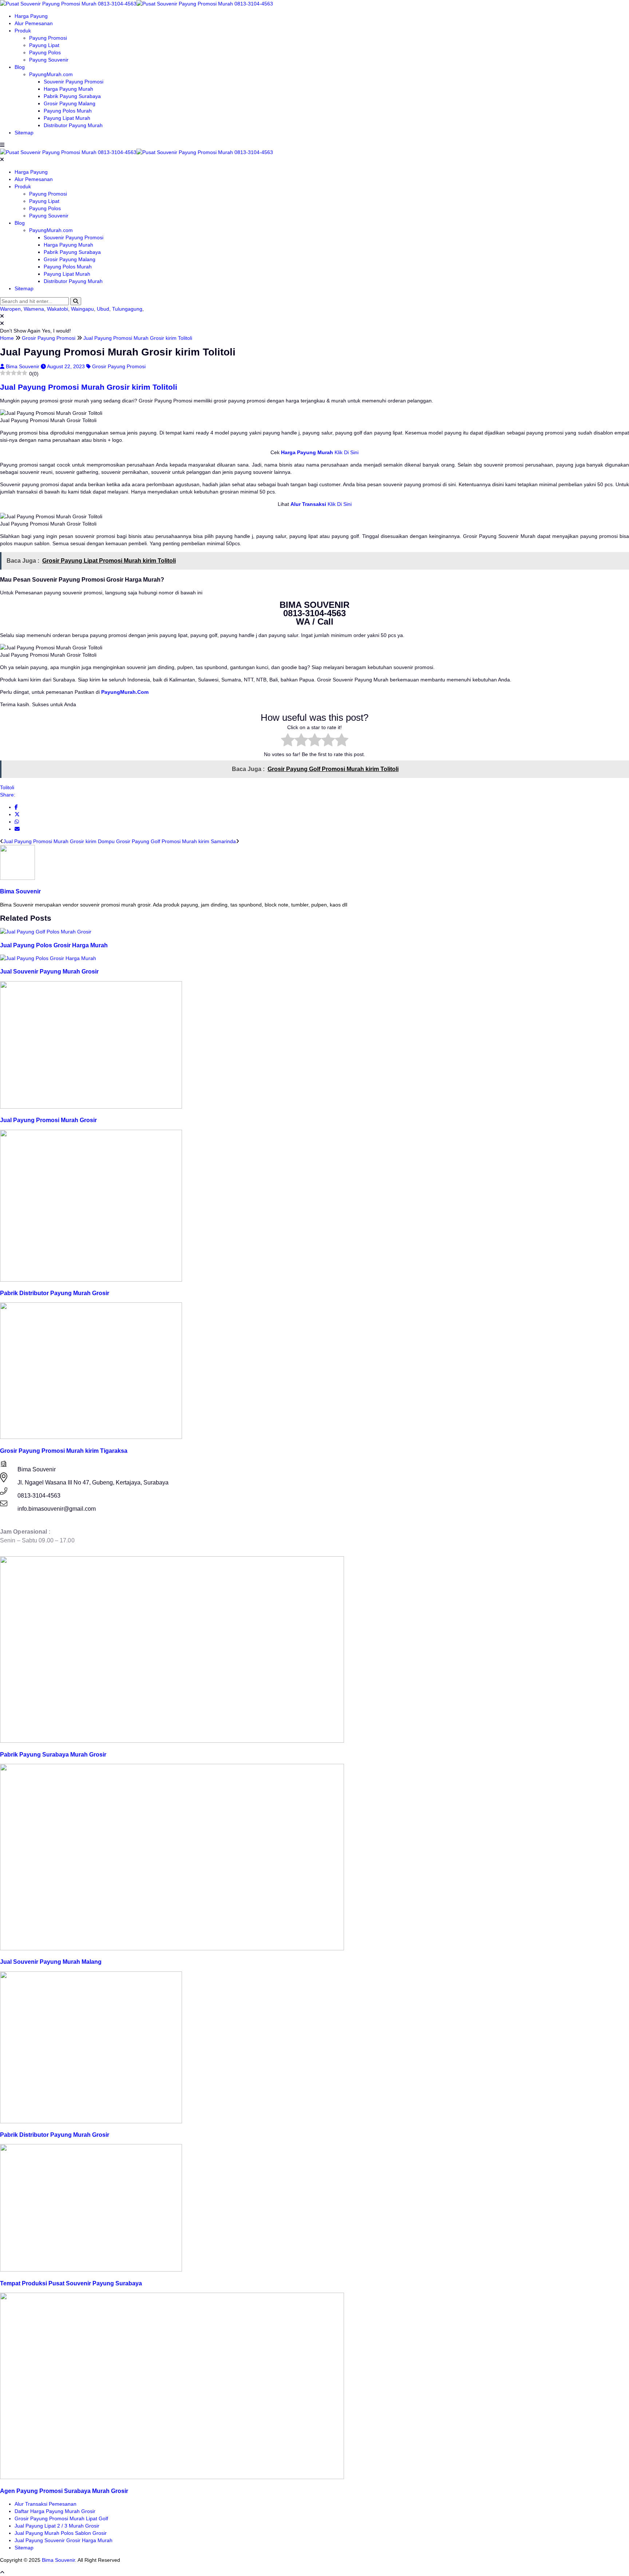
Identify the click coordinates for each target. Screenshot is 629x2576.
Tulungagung (127, 309)
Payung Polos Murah (68, 111)
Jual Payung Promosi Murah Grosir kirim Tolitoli (89, 387)
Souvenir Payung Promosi (74, 82)
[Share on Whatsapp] (17, 822)
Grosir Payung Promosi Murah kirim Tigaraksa (64, 1451)
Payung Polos (45, 52)
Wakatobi (58, 309)
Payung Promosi (48, 38)
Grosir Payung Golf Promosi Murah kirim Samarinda (176, 841)
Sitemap (24, 133)
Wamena (34, 309)
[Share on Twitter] (17, 814)
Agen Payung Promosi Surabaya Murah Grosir (64, 2491)
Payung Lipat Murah (67, 118)
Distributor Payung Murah (73, 125)
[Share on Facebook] (16, 807)
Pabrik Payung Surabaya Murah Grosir (53, 1754)
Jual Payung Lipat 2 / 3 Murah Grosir (57, 2526)
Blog (20, 67)
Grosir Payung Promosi (119, 366)
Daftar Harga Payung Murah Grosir (55, 2511)
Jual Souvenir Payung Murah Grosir (49, 971)
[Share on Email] (17, 829)
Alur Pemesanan (34, 23)
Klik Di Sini (346, 452)
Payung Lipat (44, 45)
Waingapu (82, 309)
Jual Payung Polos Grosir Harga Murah (54, 945)
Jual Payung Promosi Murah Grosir (48, 1120)
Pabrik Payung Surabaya (72, 96)
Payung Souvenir (49, 60)
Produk (23, 31)
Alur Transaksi (308, 504)
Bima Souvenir (23, 366)
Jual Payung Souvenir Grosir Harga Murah (64, 2540)
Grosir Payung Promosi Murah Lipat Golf (61, 2518)
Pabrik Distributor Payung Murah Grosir (55, 1293)
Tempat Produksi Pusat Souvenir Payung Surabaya (71, 2283)
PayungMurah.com (51, 74)
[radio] (288, 741)
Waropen (10, 309)
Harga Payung (31, 16)
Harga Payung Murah (68, 89)
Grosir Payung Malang (70, 103)
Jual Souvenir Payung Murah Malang (51, 1962)
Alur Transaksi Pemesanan (46, 2504)
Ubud (103, 309)
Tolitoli (7, 787)
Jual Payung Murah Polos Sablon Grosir (61, 2533)
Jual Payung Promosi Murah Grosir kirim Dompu (59, 841)
